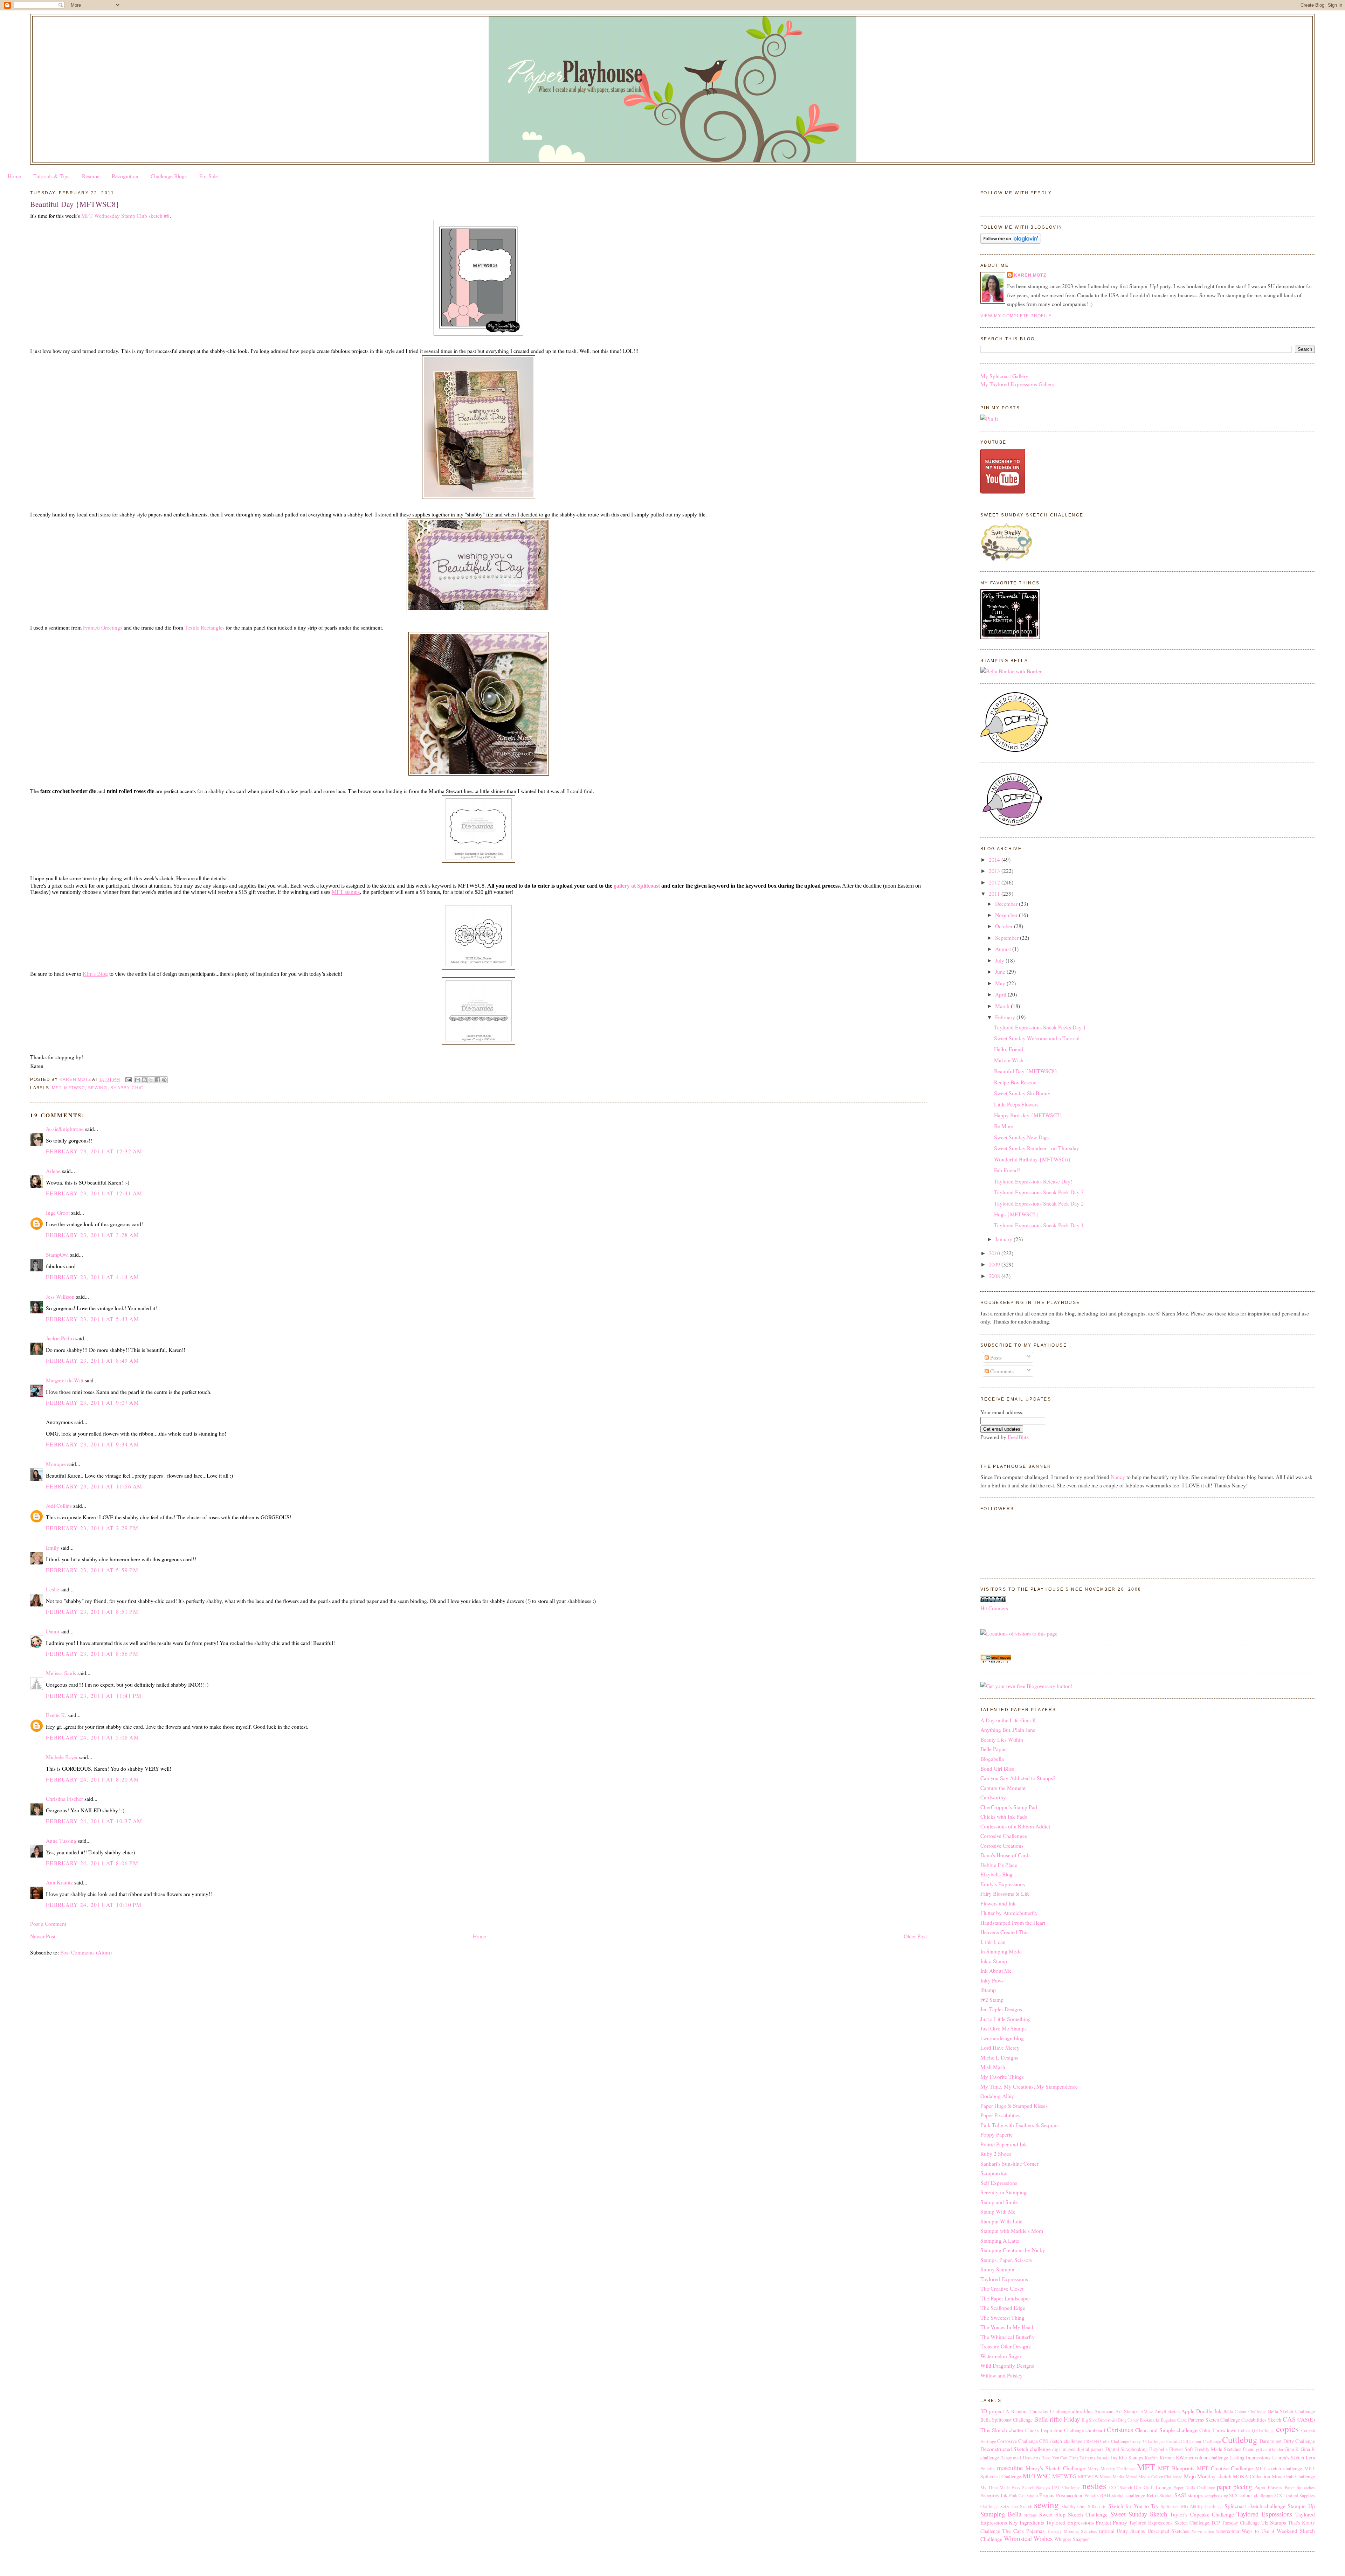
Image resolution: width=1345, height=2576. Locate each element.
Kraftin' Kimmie (1160, 2458)
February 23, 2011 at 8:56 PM (92, 1654)
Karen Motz (1030, 275)
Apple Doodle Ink (1201, 2411)
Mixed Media (1112, 2477)
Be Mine (1003, 1126)
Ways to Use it (1258, 2531)
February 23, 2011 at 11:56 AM (94, 1486)
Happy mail (1011, 2458)
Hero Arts (1032, 2458)
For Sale (209, 176)
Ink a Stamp (994, 1961)
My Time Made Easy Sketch (1008, 2488)
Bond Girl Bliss (997, 1768)
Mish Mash (993, 2067)
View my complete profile (1016, 316)
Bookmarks (1150, 2420)
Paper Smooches (1300, 2488)
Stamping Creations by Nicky (1013, 2250)
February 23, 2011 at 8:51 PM (92, 1612)
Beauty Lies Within (1002, 1739)
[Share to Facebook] (158, 1080)
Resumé (91, 176)
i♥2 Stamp (992, 1999)
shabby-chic (127, 1088)
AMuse (1147, 2412)
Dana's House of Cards (1005, 1855)
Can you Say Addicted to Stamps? (1018, 1778)
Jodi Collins (59, 1505)
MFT (57, 1088)
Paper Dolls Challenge (1194, 2488)
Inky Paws (992, 1980)
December (1007, 904)
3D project (992, 2411)
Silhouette (1097, 2506)
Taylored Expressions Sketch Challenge (1169, 2523)
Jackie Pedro (60, 1338)
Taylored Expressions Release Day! (1033, 1181)
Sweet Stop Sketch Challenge (1073, 2514)
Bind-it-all (1108, 2420)
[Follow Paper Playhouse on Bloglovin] (1011, 241)
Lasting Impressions (1250, 2457)
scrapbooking (1216, 2496)
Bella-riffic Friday (1057, 2419)
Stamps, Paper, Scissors (1006, 2260)
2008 (995, 1276)
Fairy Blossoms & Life (1005, 1893)
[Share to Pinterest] (164, 1080)
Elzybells (1158, 2449)
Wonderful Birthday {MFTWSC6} (1032, 1159)
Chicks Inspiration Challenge (1054, 2430)
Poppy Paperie (996, 2134)
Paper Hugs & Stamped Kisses (1014, 2106)
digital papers (1090, 2449)
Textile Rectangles (205, 627)
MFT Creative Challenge (1225, 2468)
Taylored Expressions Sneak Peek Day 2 (1039, 1203)
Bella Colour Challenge (1245, 2412)
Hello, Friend (1009, 1049)
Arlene (53, 1171)
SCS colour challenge (1251, 2495)
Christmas (1120, 2429)
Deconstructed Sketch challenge (1016, 2449)
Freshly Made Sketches (1218, 2449)
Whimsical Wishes (1028, 2538)
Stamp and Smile (999, 2202)
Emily (53, 1547)
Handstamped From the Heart (1013, 1922)
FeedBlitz (1018, 1437)
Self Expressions (999, 2183)
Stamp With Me (998, 2211)
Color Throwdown (1218, 2430)
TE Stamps (1274, 2522)
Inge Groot (58, 1212)
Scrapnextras (994, 2173)
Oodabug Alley (997, 2096)
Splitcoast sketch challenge (1255, 2506)
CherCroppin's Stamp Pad (1009, 1807)
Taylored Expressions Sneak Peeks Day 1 (1040, 1027)
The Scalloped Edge (1003, 2308)
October (1005, 926)
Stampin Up (1301, 2506)
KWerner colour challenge (1202, 2457)
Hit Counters (994, 1608)
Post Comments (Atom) (86, 1952)
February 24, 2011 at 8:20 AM (92, 1779)
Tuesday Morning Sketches (1072, 2531)
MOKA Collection (1251, 2476)
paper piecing (1234, 2487)
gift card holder (1270, 2449)
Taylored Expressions (1004, 2279)
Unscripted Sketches (1168, 2531)
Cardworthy (993, 1797)
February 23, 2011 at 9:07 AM (92, 1402)
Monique (56, 1464)
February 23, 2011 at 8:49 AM (92, 1360)
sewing (98, 1088)
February (1006, 1017)
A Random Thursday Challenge (1038, 2411)
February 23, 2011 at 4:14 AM (92, 1277)
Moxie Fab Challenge (1293, 2476)
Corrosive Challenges (1004, 1836)
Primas (1047, 2495)
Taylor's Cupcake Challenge (1202, 2514)
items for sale (1097, 2458)
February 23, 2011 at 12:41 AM (94, 1193)
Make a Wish (1009, 1060)
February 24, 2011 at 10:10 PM (94, 1905)
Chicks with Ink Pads (1004, 1816)
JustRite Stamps (1127, 2457)
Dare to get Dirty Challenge (1287, 2441)
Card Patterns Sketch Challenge (1209, 2420)
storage (1031, 2515)
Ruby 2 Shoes (996, 2154)
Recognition (125, 176)
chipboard (1095, 2430)
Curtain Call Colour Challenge (1194, 2441)
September (1008, 938)
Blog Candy (1128, 2420)
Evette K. (56, 1715)
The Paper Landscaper (1005, 2298)
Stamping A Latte (1000, 2240)
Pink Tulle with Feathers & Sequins (1019, 2125)
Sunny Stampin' (998, 2269)
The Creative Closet (1002, 2288)
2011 (995, 893)
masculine (1010, 2468)
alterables (1082, 2411)
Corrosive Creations (1002, 1845)
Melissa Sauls (61, 1673)
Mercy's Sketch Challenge (1055, 2468)
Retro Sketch (1160, 2495)
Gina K (1292, 2449)
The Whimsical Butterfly (1008, 2337)
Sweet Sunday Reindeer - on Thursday (1037, 1148)
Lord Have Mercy (1000, 2047)
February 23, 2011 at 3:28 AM (92, 1235)
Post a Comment (48, 1924)
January (1004, 1239)
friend (1249, 2449)
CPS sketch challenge (1061, 2441)
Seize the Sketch (1016, 2506)
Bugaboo (1168, 2420)
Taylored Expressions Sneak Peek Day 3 (1039, 1192)
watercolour (1228, 2531)
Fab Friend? (1007, 1170)
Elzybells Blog (996, 1874)
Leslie (53, 1589)
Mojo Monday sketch (1208, 2476)
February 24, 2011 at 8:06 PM (92, 1863)
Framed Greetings (103, 627)
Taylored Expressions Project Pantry (1087, 2522)
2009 (995, 1264)
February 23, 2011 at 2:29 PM (92, 1528)
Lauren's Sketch (1288, 2457)
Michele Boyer (62, 1757)
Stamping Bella (1001, 2514)
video (1209, 2531)
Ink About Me (996, 1970)
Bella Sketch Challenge (1291, 2411)
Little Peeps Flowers (1016, 1104)
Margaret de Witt (65, 1380)
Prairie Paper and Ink (1004, 2144)
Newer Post (43, 1936)
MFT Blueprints (1176, 2468)
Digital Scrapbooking (1127, 2449)
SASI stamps (1189, 2495)
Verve (1197, 2531)
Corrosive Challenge (1018, 2441)
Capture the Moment (1003, 1788)
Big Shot (1089, 2420)
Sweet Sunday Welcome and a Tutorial (1037, 1038)
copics (1287, 2429)
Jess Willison (60, 1296)
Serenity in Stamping (1003, 2192)
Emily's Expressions (1003, 1884)
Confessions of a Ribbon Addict (1015, 1826)
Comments (1001, 1371)
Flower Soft (1181, 2449)
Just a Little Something (1006, 2019)
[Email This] (138, 1080)
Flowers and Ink (998, 1903)
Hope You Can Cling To (1063, 2458)
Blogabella (992, 1759)
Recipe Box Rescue (1015, 1082)
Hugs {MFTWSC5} (1016, 1214)
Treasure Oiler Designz (1006, 2346)
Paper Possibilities (1000, 2115)
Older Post (915, 1936)
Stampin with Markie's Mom (1012, 2231)
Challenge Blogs (169, 176)
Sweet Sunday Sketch (1139, 2514)
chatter (1016, 2430)
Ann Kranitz (59, 1882)
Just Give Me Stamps (1003, 2028)
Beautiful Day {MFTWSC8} (1026, 1071)
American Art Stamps (1116, 2411)
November (1007, 915)
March (1003, 1006)
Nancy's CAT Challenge (1058, 2488)
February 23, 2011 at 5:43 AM (92, 1319)
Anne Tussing (61, 1841)
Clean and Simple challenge (1166, 2430)
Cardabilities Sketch (1261, 2420)
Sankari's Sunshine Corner (1009, 2163)
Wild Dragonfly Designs (1007, 2365)
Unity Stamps (1131, 2531)
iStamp (988, 1990)
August (1004, 949)
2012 (995, 882)
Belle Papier (994, 1749)
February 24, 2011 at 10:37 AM (94, 1821)
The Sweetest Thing (1002, 2317)
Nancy (1118, 1477)
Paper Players (1268, 2487)
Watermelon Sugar (1001, 2356)
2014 (995, 859)
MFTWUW (1088, 2477)
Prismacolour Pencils (1077, 2495)
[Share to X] (151, 1080)
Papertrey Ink (994, 2495)
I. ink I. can (993, 1942)
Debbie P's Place (999, 1865)
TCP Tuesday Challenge (1235, 2523)
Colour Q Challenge (1256, 2431)
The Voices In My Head (1007, 2327)
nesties (1094, 2486)
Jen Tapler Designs (1001, 2009)
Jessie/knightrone (65, 1129)
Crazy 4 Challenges (1148, 2441)
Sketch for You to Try (1133, 2506)
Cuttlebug (1240, 2439)
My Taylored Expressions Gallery (1018, 384)
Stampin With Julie (1001, 2221)
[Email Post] (128, 1079)
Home (14, 176)
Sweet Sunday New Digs (1021, 1137)
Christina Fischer (64, 1799)
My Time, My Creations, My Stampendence (1029, 2086)
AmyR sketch (1167, 2412)
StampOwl (57, 1254)
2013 (995, 871)
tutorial (1107, 2531)
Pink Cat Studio (1023, 2496)
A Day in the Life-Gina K (1008, 1720)
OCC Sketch (1121, 2488)
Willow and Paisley (1002, 2375)
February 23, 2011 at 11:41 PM (94, 1696)
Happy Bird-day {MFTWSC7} (1028, 1115)
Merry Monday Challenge (1111, 2469)
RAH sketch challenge (1123, 2495)
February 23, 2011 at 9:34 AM (92, 1444)
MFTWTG (1064, 2476)
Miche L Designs (999, 2057)
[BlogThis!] (144, 1080)
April (1001, 994)
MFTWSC (74, 1088)
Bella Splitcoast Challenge (1006, 2420)
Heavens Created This (1004, 1932)
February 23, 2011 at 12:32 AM (94, 1151)
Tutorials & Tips (51, 176)
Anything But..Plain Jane (1008, 1730)
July (1000, 960)
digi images (1064, 2449)
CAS (1289, 2419)
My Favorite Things (1002, 2077)
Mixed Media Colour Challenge (1154, 2477)
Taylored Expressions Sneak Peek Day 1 (1039, 1225)
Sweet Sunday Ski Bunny (1022, 1093)
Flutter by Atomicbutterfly (1009, 1913)
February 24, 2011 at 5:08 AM (92, 1737)
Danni (53, 1631)
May (1001, 983)
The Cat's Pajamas (1023, 2531)
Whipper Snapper (1072, 2539)
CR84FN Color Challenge (1106, 2441)
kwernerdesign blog (1002, 2038)
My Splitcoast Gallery (1004, 376)
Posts (995, 1357)
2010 (995, 1253)
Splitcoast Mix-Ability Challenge (1192, 2506)
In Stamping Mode (1001, 1951)
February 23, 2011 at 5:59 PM (92, 1570)
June (1001, 971)
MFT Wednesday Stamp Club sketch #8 (125, 216)
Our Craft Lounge (1152, 2487)
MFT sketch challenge (1279, 2468)
